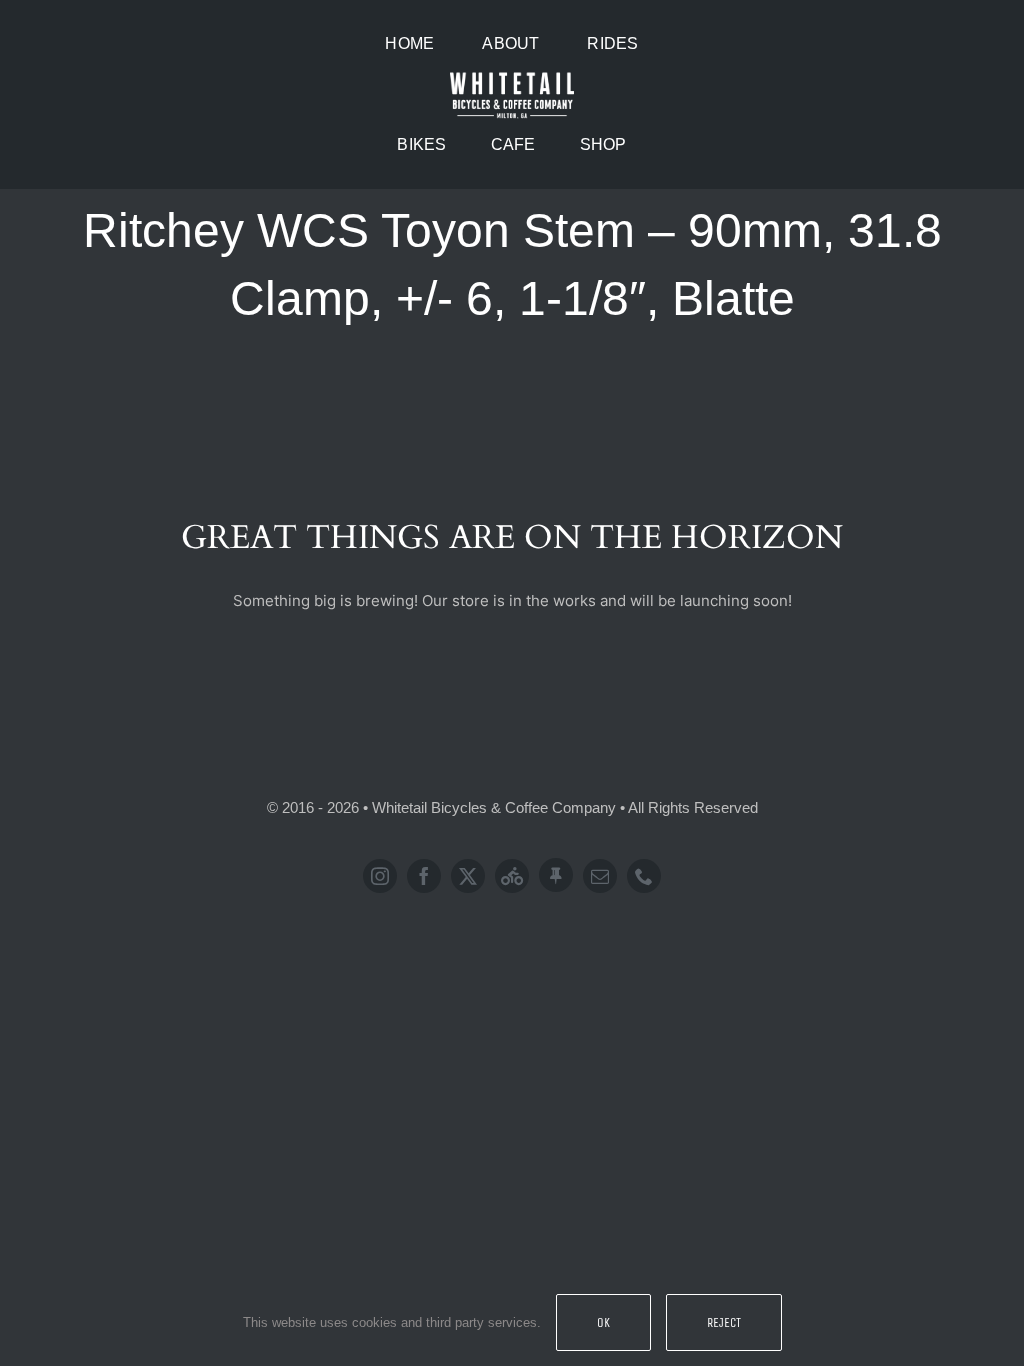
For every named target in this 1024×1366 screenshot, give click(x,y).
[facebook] (424, 876)
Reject (724, 1322)
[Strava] (512, 876)
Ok (603, 1322)
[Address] (556, 875)
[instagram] (380, 876)
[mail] (600, 876)
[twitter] (468, 876)
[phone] (644, 876)
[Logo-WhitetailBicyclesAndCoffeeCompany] (512, 75)
